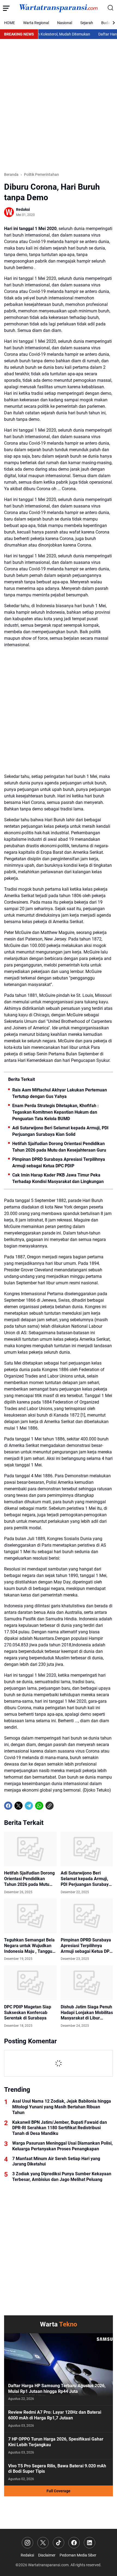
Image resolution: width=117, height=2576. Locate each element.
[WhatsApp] (39, 1806)
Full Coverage (59, 2491)
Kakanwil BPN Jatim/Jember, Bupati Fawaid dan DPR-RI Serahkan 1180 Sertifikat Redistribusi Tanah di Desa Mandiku (60, 2128)
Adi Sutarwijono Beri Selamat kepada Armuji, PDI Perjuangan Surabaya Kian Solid (60, 1131)
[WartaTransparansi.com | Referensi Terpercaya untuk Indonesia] (59, 8)
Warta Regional (36, 23)
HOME (10, 23)
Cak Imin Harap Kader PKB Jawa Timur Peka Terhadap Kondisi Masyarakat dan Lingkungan (58, 1178)
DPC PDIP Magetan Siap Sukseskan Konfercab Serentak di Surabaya (28, 2013)
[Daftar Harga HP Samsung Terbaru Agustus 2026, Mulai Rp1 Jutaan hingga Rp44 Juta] (59, 2369)
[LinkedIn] (90, 2543)
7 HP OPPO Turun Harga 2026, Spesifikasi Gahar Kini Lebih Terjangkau (56, 2442)
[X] (19, 1806)
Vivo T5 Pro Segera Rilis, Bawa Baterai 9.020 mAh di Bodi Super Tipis (57, 2469)
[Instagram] (27, 2543)
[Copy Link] (50, 1806)
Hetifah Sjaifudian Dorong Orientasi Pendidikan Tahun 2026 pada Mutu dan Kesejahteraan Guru (59, 1147)
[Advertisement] (59, 105)
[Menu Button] (6, 8)
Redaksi (27, 2555)
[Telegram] (29, 1806)
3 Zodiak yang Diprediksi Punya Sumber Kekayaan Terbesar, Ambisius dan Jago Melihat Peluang (62, 2177)
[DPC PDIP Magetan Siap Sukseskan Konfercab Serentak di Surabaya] (30, 1983)
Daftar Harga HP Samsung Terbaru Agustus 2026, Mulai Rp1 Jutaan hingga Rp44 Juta (57, 2388)
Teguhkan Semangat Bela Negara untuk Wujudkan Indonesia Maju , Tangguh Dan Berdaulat (29, 1946)
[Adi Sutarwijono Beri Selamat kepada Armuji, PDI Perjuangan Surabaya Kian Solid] (87, 1849)
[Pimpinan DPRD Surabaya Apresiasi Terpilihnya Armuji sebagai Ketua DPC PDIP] (87, 1916)
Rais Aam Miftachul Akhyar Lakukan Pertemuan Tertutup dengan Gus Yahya (60, 1093)
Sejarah (87, 23)
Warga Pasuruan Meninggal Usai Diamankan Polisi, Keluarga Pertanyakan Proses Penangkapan (62, 2146)
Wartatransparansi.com (48, 2565)
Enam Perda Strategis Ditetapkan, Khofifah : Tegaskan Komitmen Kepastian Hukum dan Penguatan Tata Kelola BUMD (56, 1112)
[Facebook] (8, 1806)
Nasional (65, 23)
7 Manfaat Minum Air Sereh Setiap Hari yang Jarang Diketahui (56, 2161)
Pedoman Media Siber (78, 2555)
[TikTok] (59, 2543)
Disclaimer (47, 2555)
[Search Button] (111, 8)
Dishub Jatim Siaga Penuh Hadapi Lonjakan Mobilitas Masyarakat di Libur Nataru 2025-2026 (87, 2013)
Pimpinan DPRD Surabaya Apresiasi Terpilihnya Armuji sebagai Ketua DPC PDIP (59, 1163)
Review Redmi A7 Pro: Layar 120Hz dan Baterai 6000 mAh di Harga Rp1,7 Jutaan (55, 2415)
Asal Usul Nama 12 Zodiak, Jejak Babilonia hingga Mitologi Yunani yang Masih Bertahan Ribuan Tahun (62, 2107)
